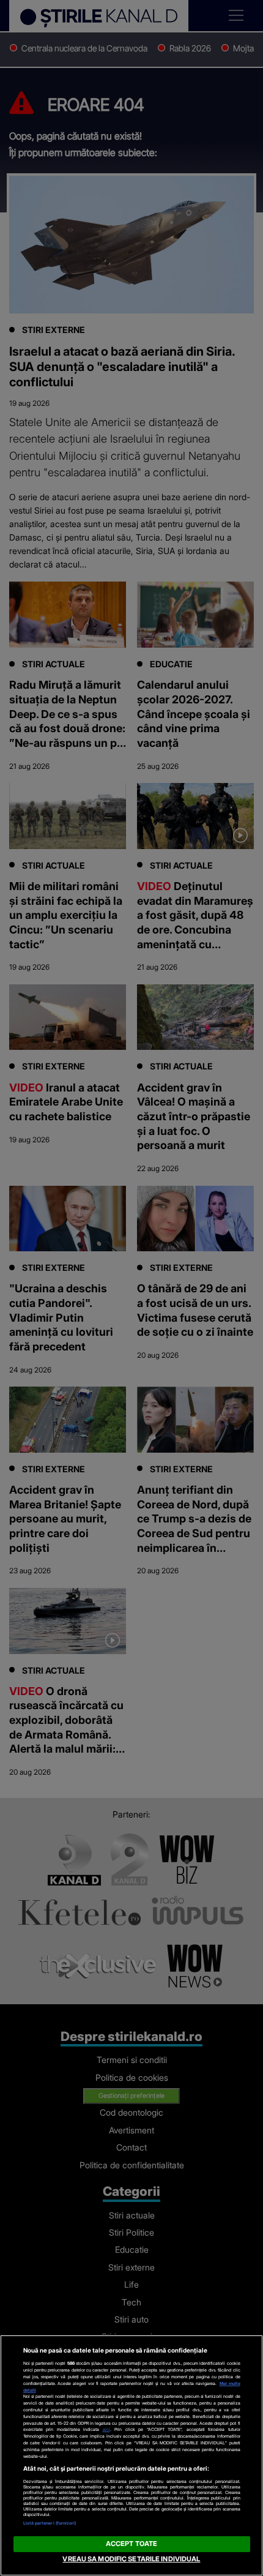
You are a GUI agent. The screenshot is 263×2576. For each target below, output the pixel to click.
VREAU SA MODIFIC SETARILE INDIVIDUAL (131, 2559)
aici (106, 2429)
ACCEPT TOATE (131, 2544)
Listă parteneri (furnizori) (50, 2523)
